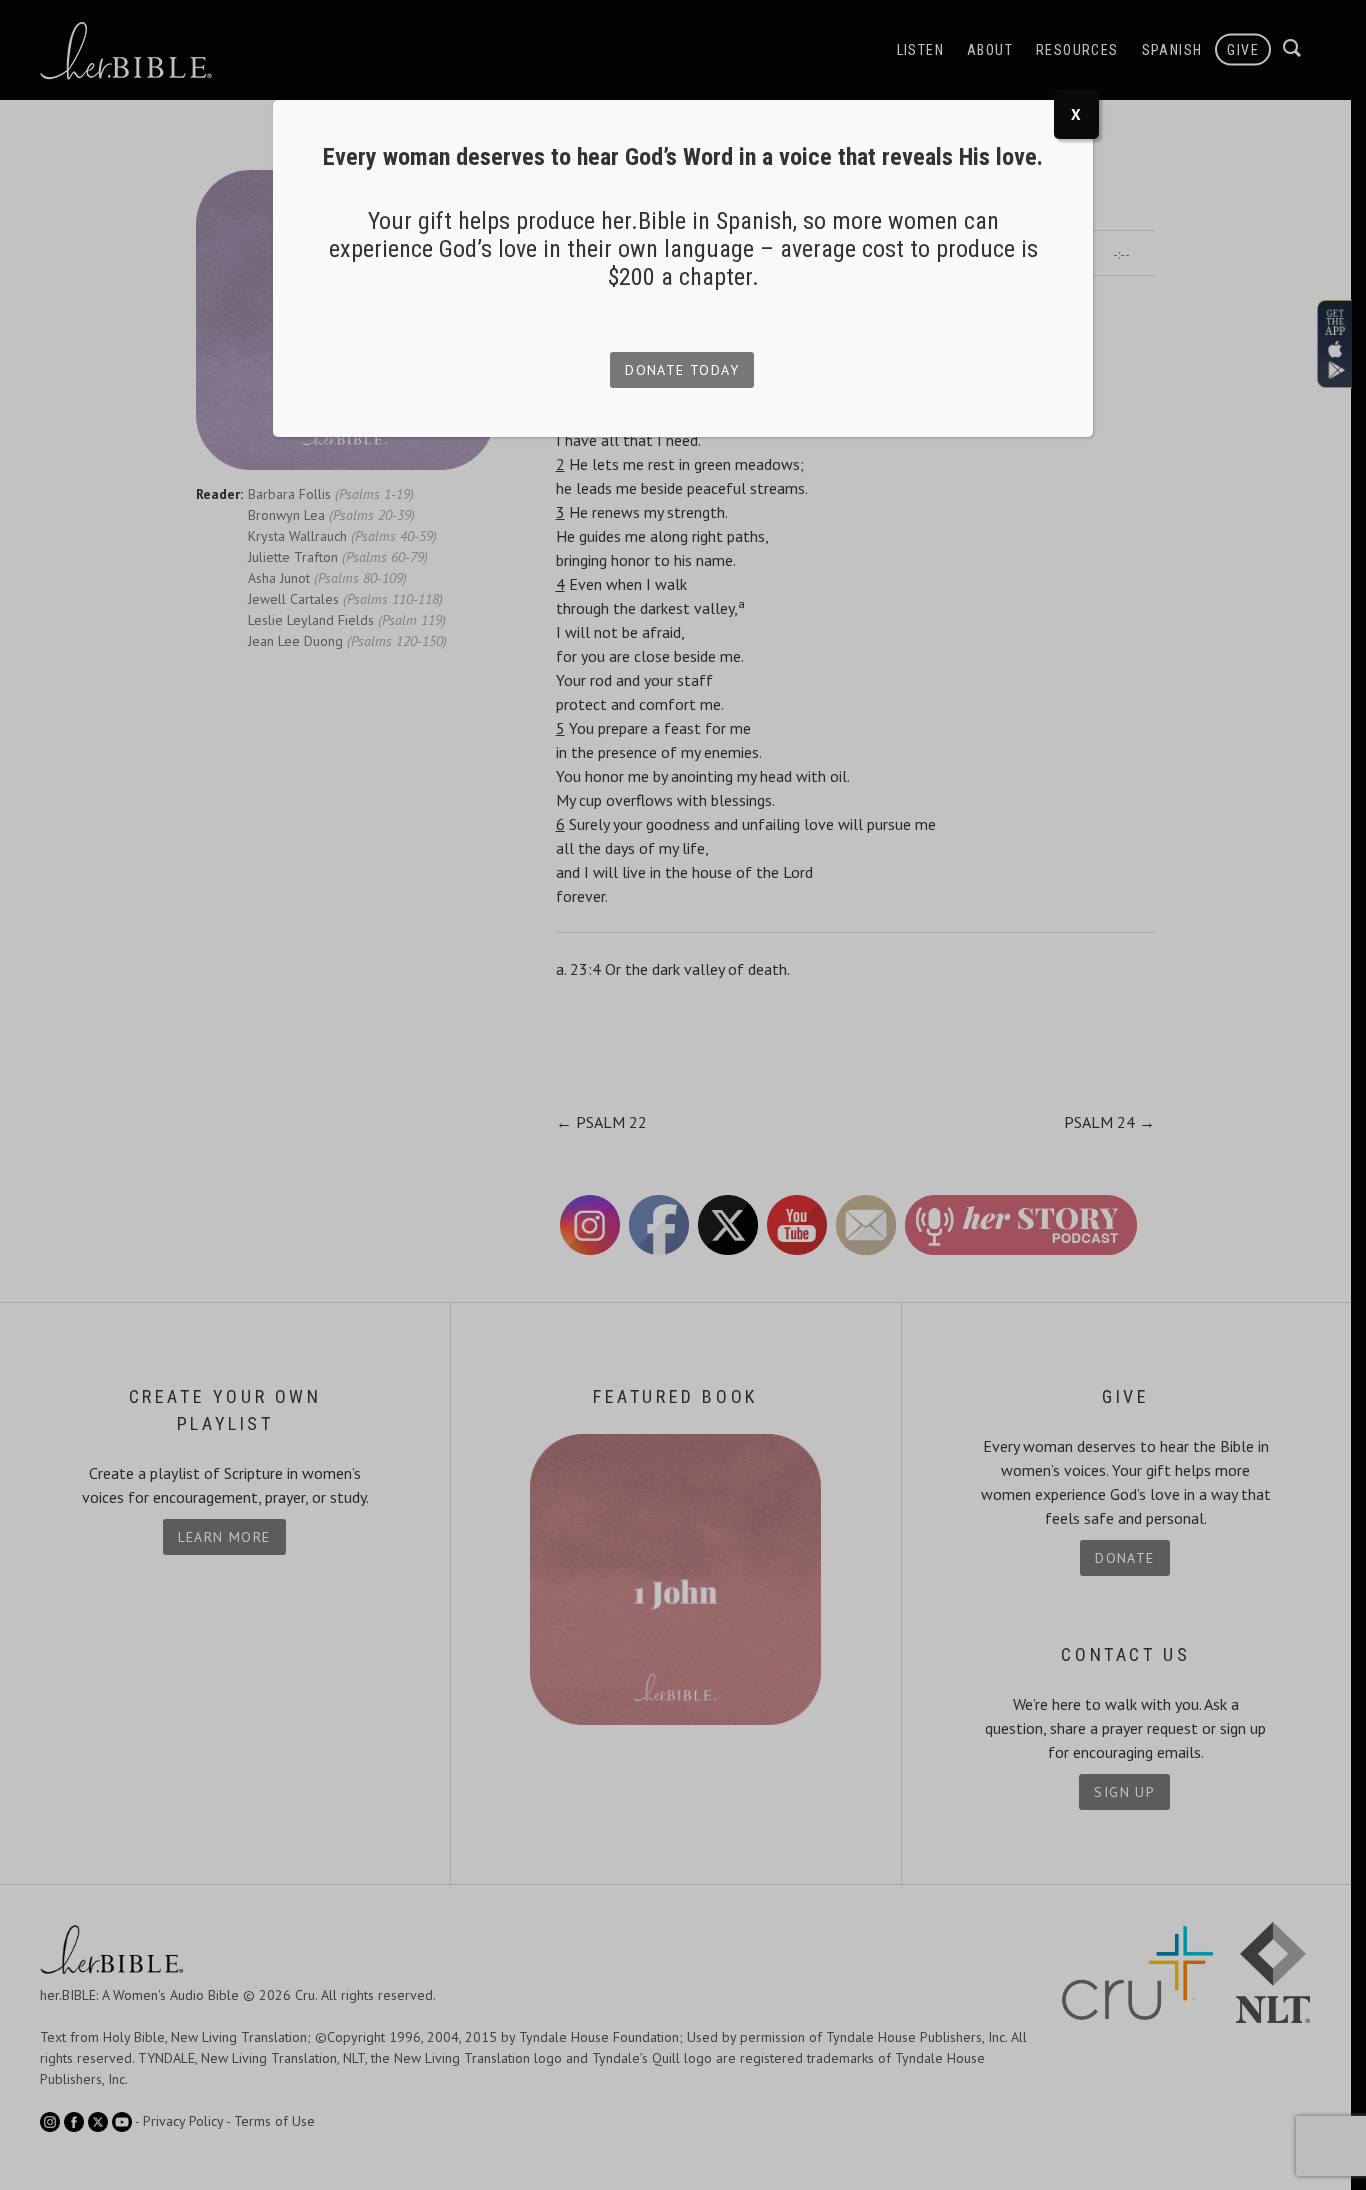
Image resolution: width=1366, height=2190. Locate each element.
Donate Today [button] (682, 370)
